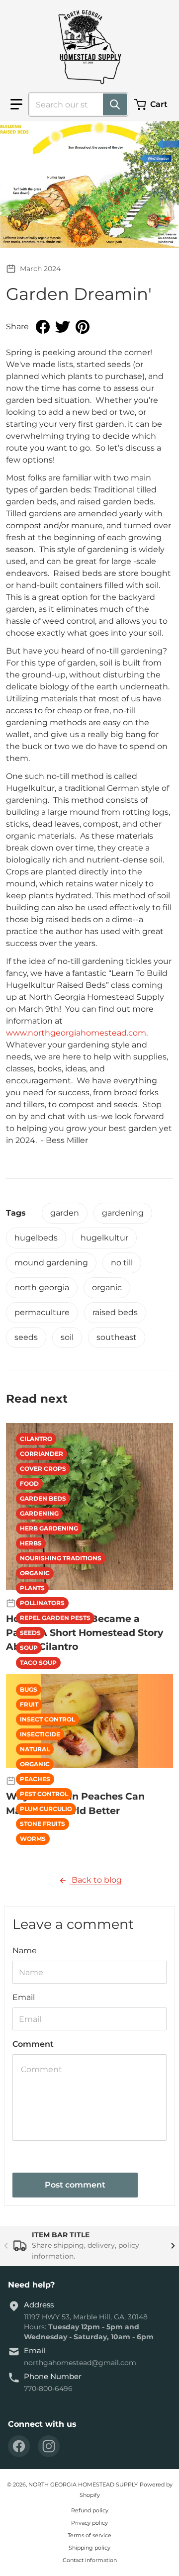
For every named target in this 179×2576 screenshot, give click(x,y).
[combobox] (74, 104)
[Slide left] (6, 2246)
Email (24, 1997)
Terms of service (89, 2535)
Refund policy (90, 2510)
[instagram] (49, 2446)
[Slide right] (173, 2246)
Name (25, 1951)
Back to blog (96, 1880)
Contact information (90, 2560)
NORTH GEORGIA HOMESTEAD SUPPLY (83, 2484)
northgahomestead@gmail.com (80, 2363)
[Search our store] (115, 104)
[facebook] (19, 2446)
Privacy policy (89, 2523)
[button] (16, 104)
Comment (33, 2044)
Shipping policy (89, 2548)
